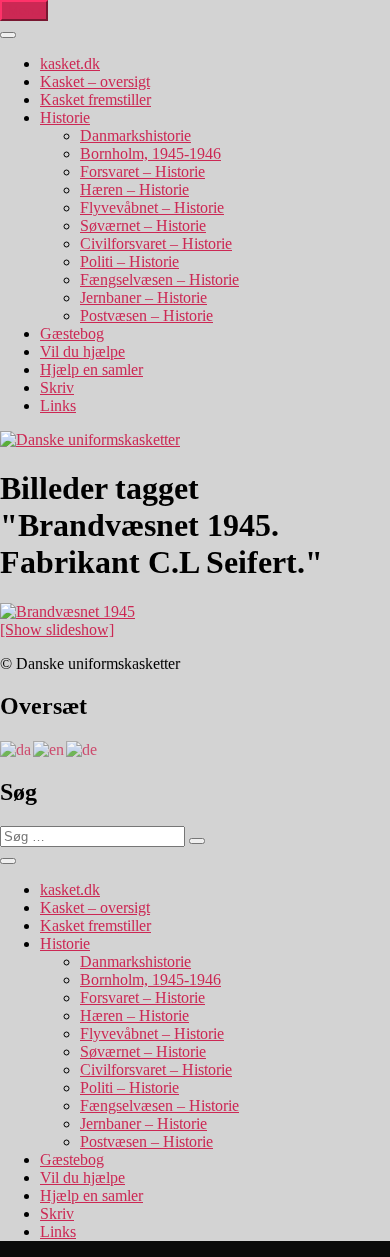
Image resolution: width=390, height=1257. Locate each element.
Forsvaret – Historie (142, 171)
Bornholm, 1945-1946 (150, 153)
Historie (65, 117)
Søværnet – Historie (143, 225)
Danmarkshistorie (135, 135)
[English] (49, 748)
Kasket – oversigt (95, 81)
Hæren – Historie (134, 189)
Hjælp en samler (91, 369)
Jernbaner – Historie (143, 297)
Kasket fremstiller (95, 99)
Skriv (57, 387)
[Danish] (16, 748)
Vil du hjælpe (82, 351)
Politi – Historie (129, 261)
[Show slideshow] (57, 629)
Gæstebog (72, 333)
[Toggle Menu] (8, 35)
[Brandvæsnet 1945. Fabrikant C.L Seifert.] (67, 611)
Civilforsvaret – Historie (156, 243)
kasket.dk (70, 63)
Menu (24, 10)
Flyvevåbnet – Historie (152, 207)
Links (58, 405)
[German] (82, 748)
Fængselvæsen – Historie (159, 279)
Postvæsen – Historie (146, 315)
